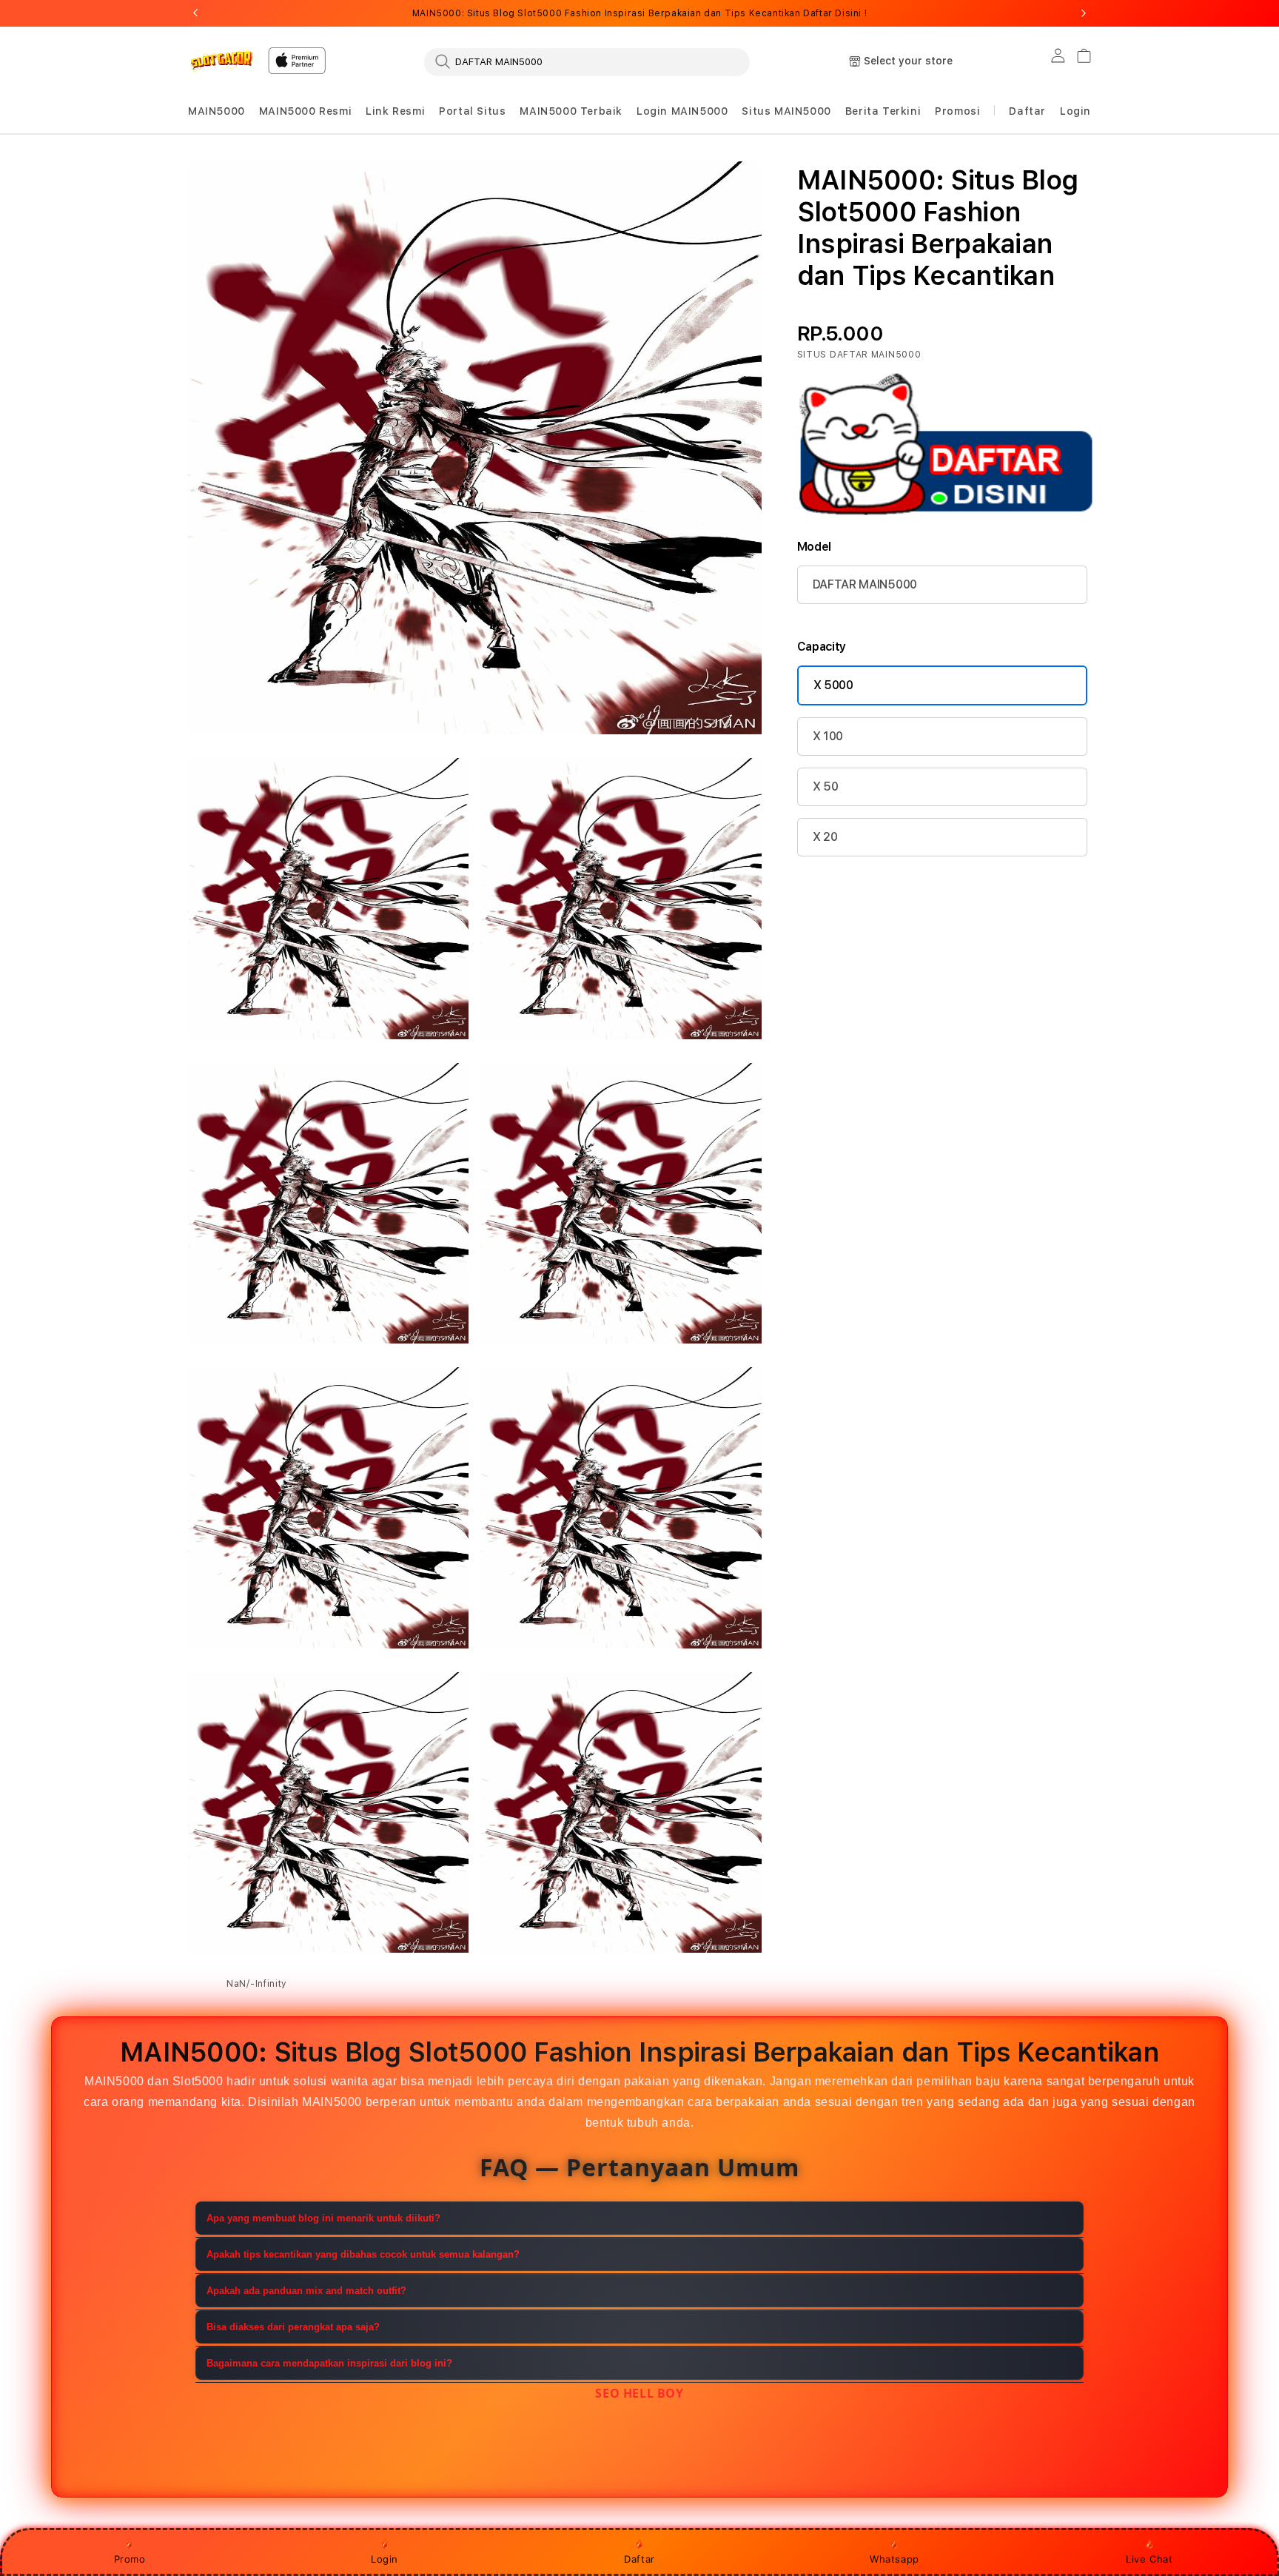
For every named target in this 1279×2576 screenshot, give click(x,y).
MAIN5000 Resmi (305, 111)
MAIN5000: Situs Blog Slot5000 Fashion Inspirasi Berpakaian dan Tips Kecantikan (639, 13)
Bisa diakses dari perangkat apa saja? (293, 2327)
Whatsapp (894, 2559)
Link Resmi (395, 111)
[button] (216, 111)
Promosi (957, 111)
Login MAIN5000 (682, 111)
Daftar (639, 2559)
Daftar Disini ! (835, 13)
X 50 (826, 786)
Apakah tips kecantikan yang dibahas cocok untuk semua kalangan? (363, 2254)
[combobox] (587, 61)
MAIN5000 (216, 111)
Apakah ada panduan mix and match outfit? (306, 2291)
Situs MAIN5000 (786, 111)
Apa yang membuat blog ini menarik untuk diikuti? (323, 2218)
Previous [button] (195, 13)
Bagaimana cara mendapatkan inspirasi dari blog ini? (329, 2363)
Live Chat (1149, 2559)
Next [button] (1084, 13)
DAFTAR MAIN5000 (865, 584)
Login (385, 2559)
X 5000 (833, 685)
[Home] (222, 60)
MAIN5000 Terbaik (571, 111)
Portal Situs (472, 111)
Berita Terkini (883, 111)
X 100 (828, 736)
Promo (130, 2559)
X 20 (825, 837)
